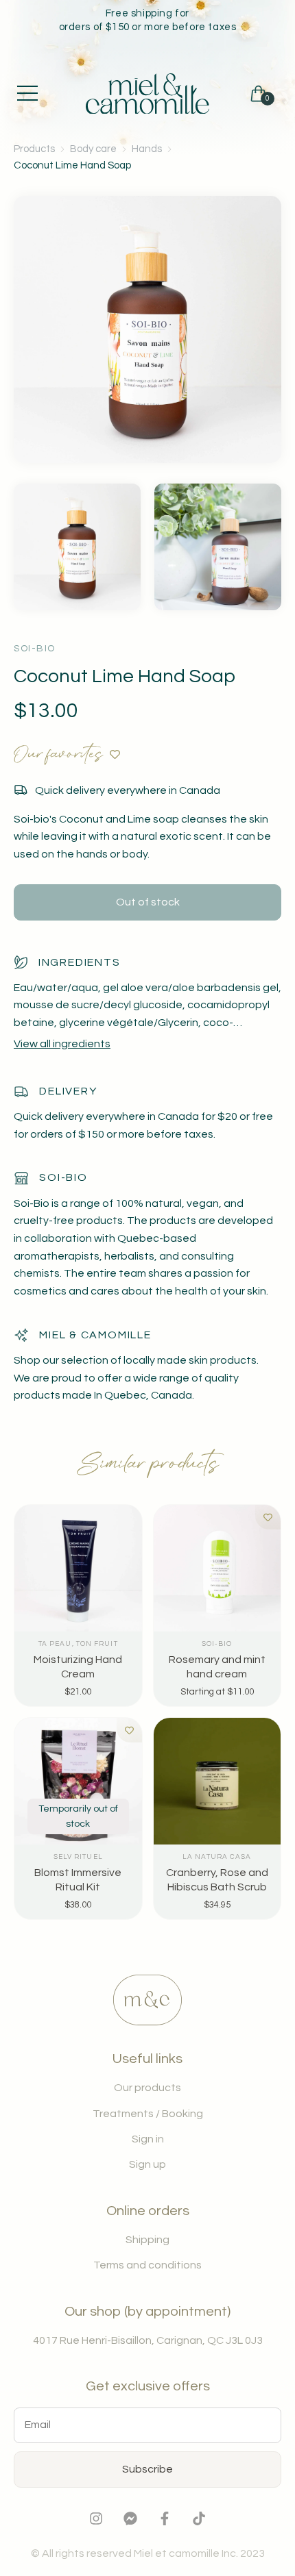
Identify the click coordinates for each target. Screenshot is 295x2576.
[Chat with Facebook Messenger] (130, 2522)
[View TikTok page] (199, 2522)
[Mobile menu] (27, 93)
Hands (147, 149)
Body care (93, 149)
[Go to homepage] (147, 2022)
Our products (147, 2088)
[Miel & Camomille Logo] (147, 94)
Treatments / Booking (148, 2114)
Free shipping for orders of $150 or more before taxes (148, 20)
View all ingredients (62, 1044)
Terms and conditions (147, 2265)
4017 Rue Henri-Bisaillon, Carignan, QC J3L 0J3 (148, 2340)
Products (34, 149)
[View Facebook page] (165, 2522)
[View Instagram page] (96, 2522)
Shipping (147, 2240)
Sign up (147, 2164)
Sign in (148, 2139)
